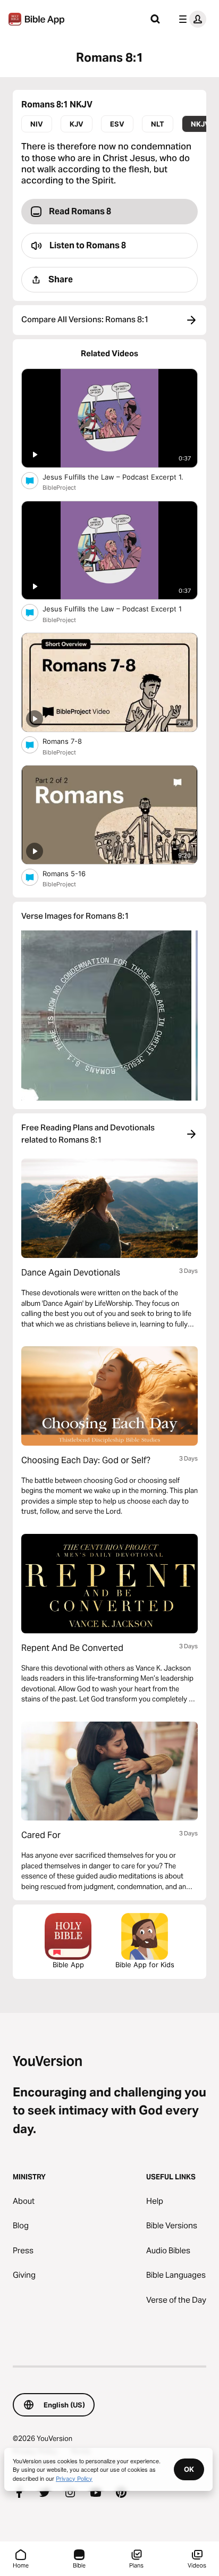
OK (189, 2469)
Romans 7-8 (71, 741)
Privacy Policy (74, 2478)
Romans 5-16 (73, 873)
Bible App (68, 1965)
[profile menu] (190, 19)
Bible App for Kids (145, 1965)
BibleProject (59, 488)
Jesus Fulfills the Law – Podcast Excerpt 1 (120, 609)
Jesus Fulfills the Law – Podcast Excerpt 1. (120, 477)
